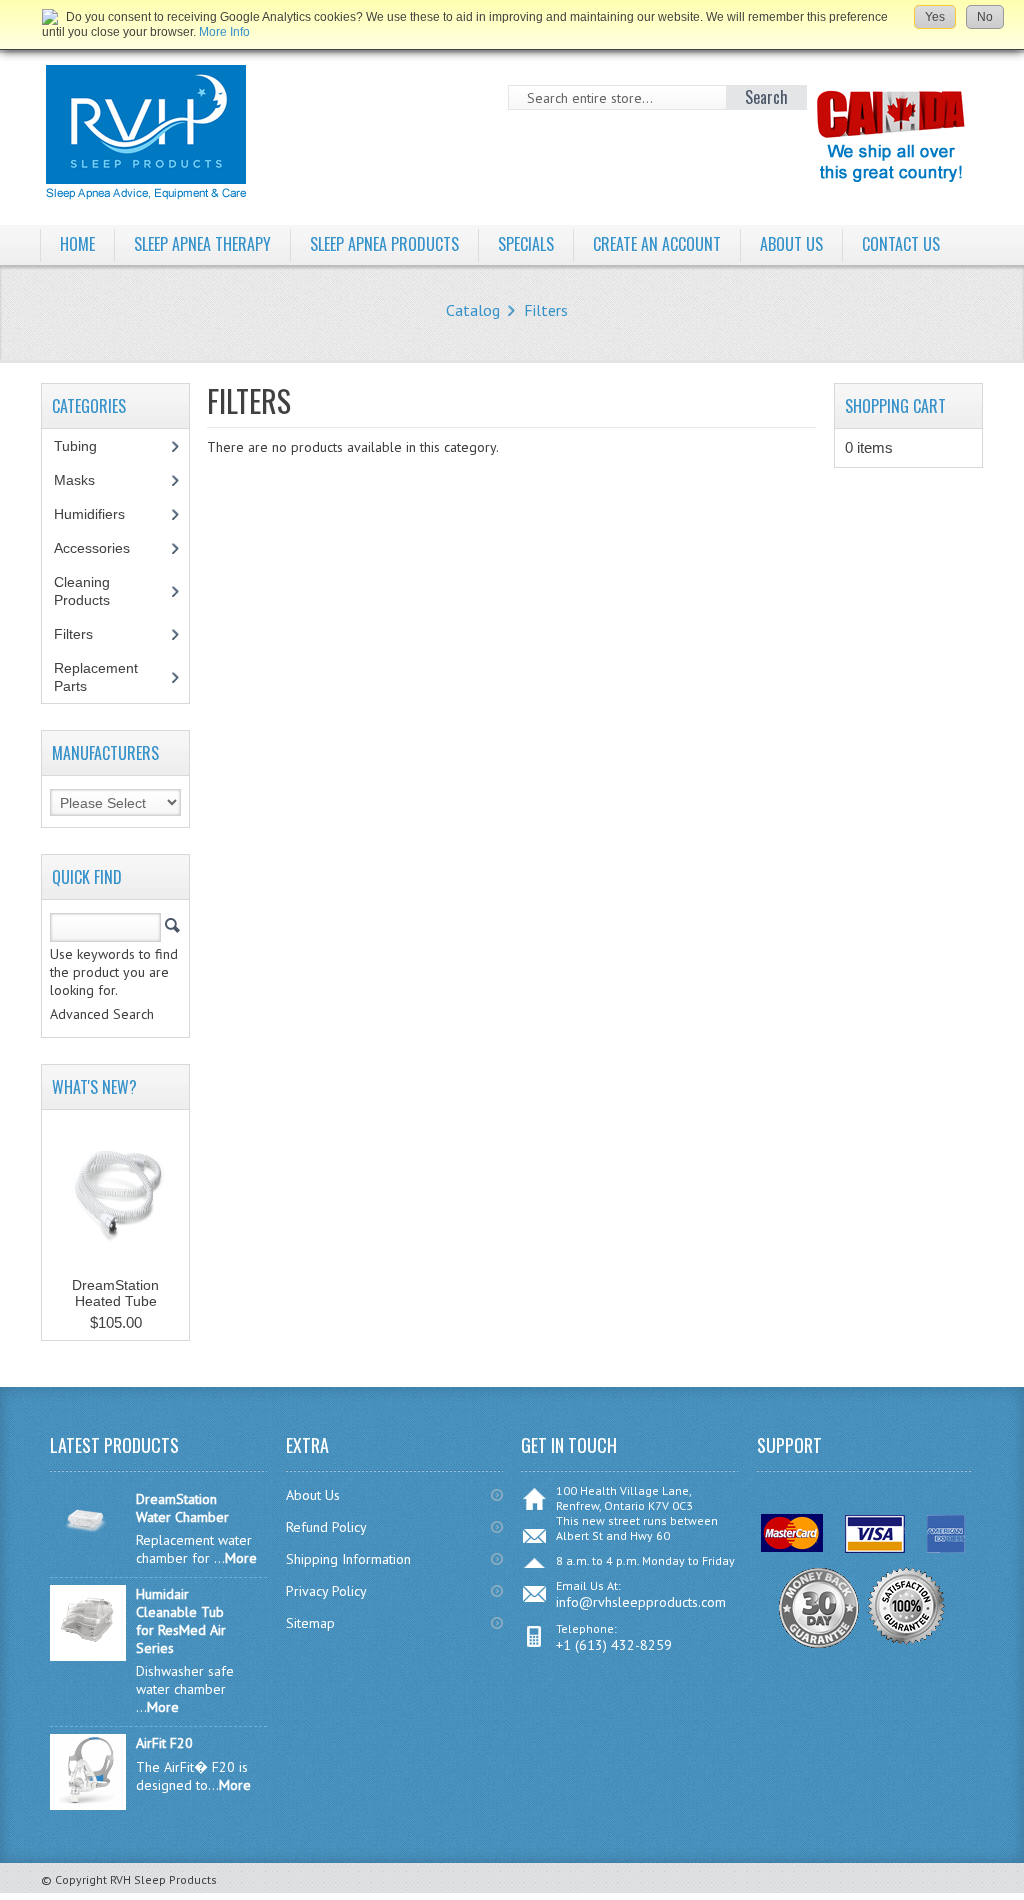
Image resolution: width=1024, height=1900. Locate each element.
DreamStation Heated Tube (115, 1293)
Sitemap (310, 1623)
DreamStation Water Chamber (182, 1508)
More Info (224, 32)
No (985, 17)
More (241, 1558)
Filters (546, 310)
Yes (935, 17)
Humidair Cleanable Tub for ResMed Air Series (181, 1621)
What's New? (94, 1087)
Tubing (86, 446)
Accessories (103, 548)
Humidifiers (100, 514)
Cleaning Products (93, 591)
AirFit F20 (164, 1743)
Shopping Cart (895, 406)
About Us (313, 1495)
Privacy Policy (326, 1591)
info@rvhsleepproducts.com (641, 1602)
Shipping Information (348, 1559)
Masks (85, 480)
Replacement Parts (96, 677)
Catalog (473, 310)
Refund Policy (326, 1527)
